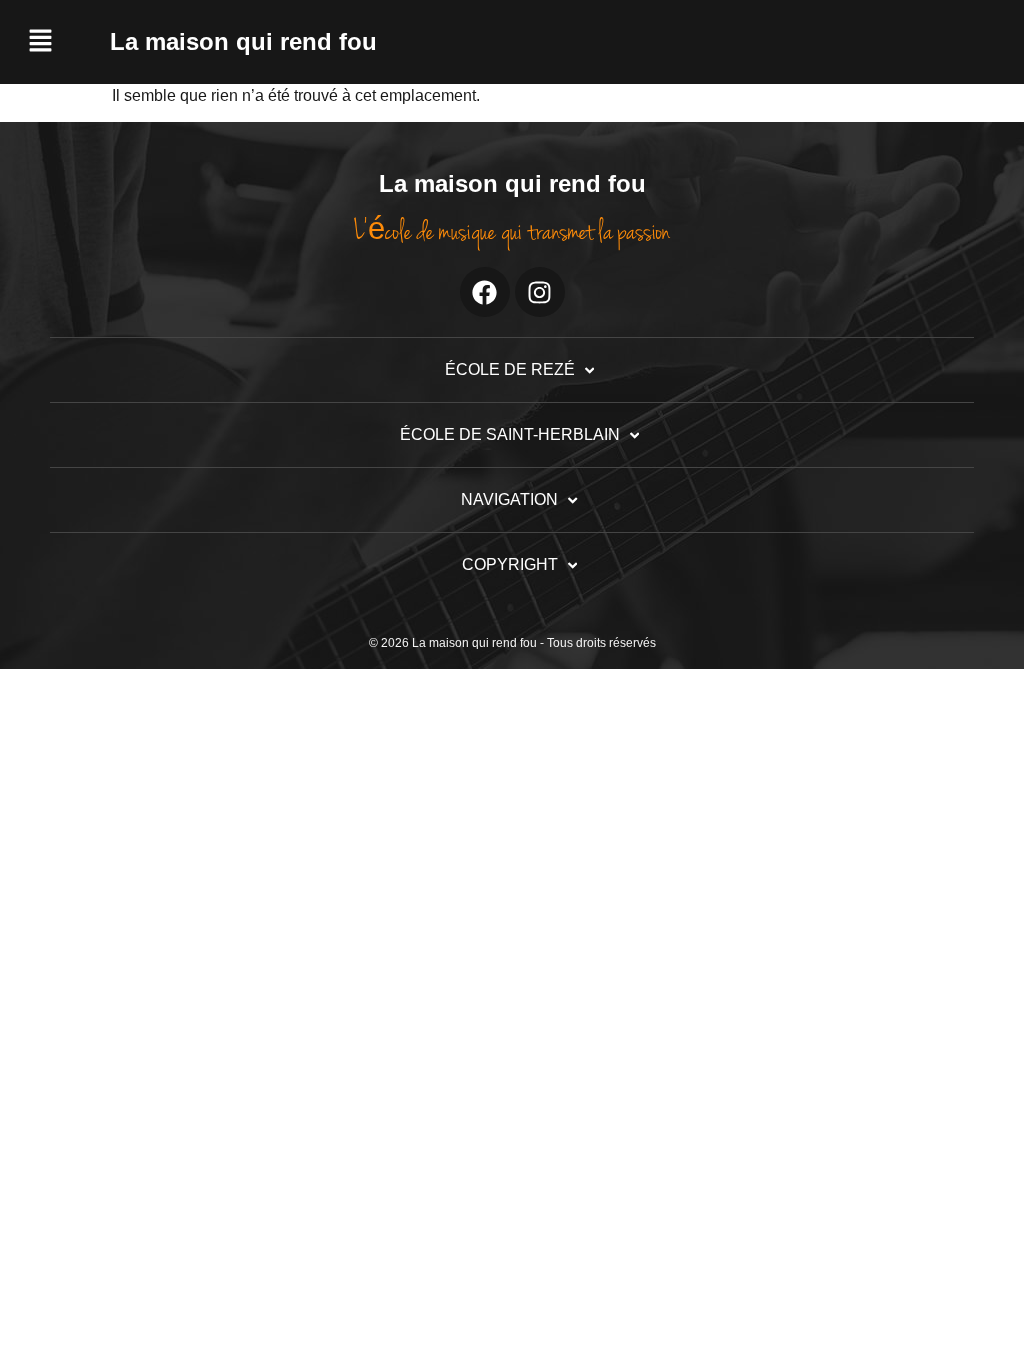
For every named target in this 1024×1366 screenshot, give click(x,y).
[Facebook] (485, 292)
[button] (60, 42)
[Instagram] (540, 292)
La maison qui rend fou (243, 41)
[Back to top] (972, 1314)
